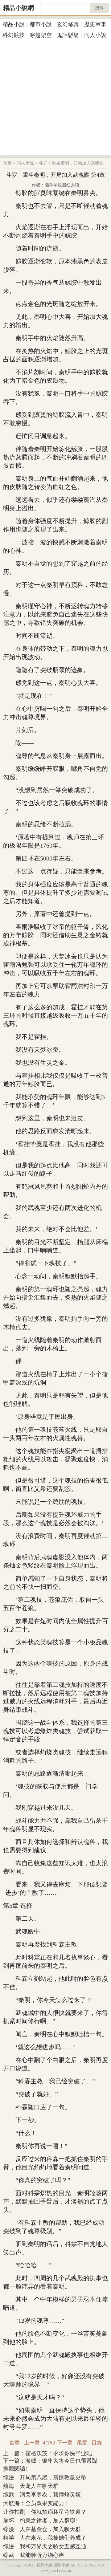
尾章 (82, 2443)
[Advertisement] (55, 99)
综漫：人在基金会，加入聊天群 (42, 2529)
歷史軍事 (95, 24)
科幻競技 (14, 35)
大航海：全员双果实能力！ (36, 2503)
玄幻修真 (68, 24)
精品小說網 (18, 8)
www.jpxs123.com (56, 2570)
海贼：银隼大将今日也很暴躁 (61, 2461)
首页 (7, 163)
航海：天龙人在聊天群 (31, 2486)
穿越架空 (41, 35)
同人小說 (95, 35)
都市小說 (41, 24)
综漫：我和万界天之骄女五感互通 (45, 2546)
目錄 (97, 2443)
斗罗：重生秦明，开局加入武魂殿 (71, 163)
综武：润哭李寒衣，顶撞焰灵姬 (42, 2495)
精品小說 (14, 24)
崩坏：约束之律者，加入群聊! (40, 2521)
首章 (14, 2443)
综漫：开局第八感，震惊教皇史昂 (45, 2477)
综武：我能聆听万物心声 (34, 2555)
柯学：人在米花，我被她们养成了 (45, 2538)
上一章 (32, 2443)
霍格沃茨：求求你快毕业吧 (59, 2453)
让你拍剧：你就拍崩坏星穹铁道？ (45, 2512)
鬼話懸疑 (68, 35)
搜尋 (99, 8)
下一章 (65, 2443)
